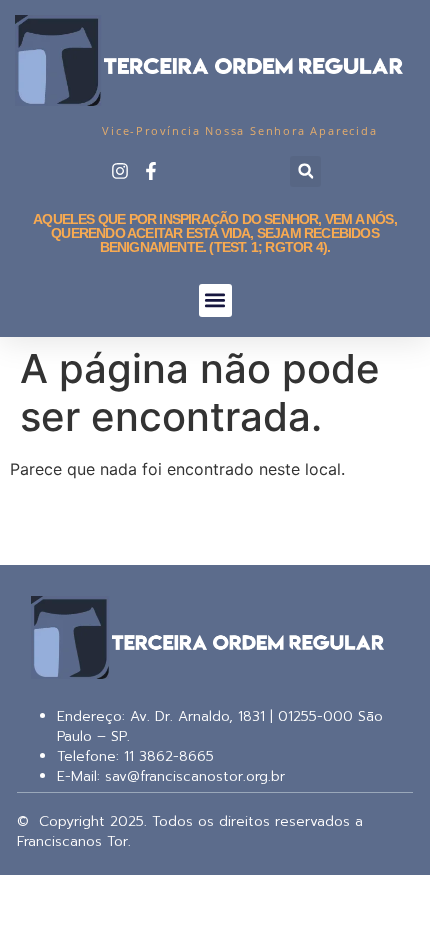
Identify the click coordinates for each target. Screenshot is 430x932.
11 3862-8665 (166, 756)
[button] (305, 171)
